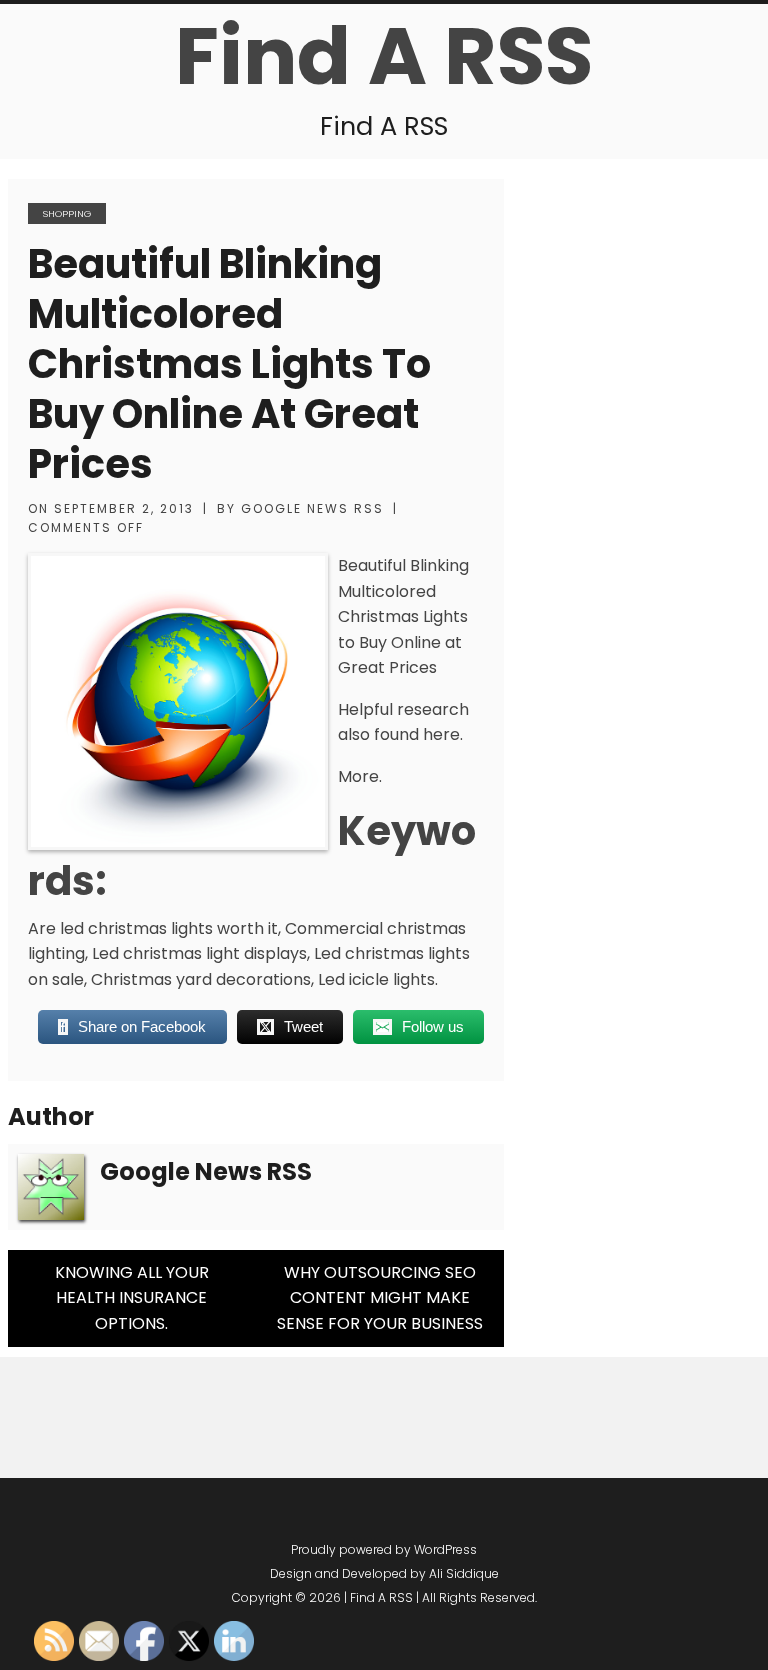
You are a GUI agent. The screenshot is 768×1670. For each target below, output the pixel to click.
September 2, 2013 (124, 508)
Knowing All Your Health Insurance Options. (132, 1298)
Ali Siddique (464, 1573)
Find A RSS (384, 56)
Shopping (67, 213)
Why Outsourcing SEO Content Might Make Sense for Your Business (380, 1298)
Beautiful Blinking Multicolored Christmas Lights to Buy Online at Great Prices (229, 364)
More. (360, 776)
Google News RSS (312, 508)
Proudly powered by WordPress (384, 1549)
